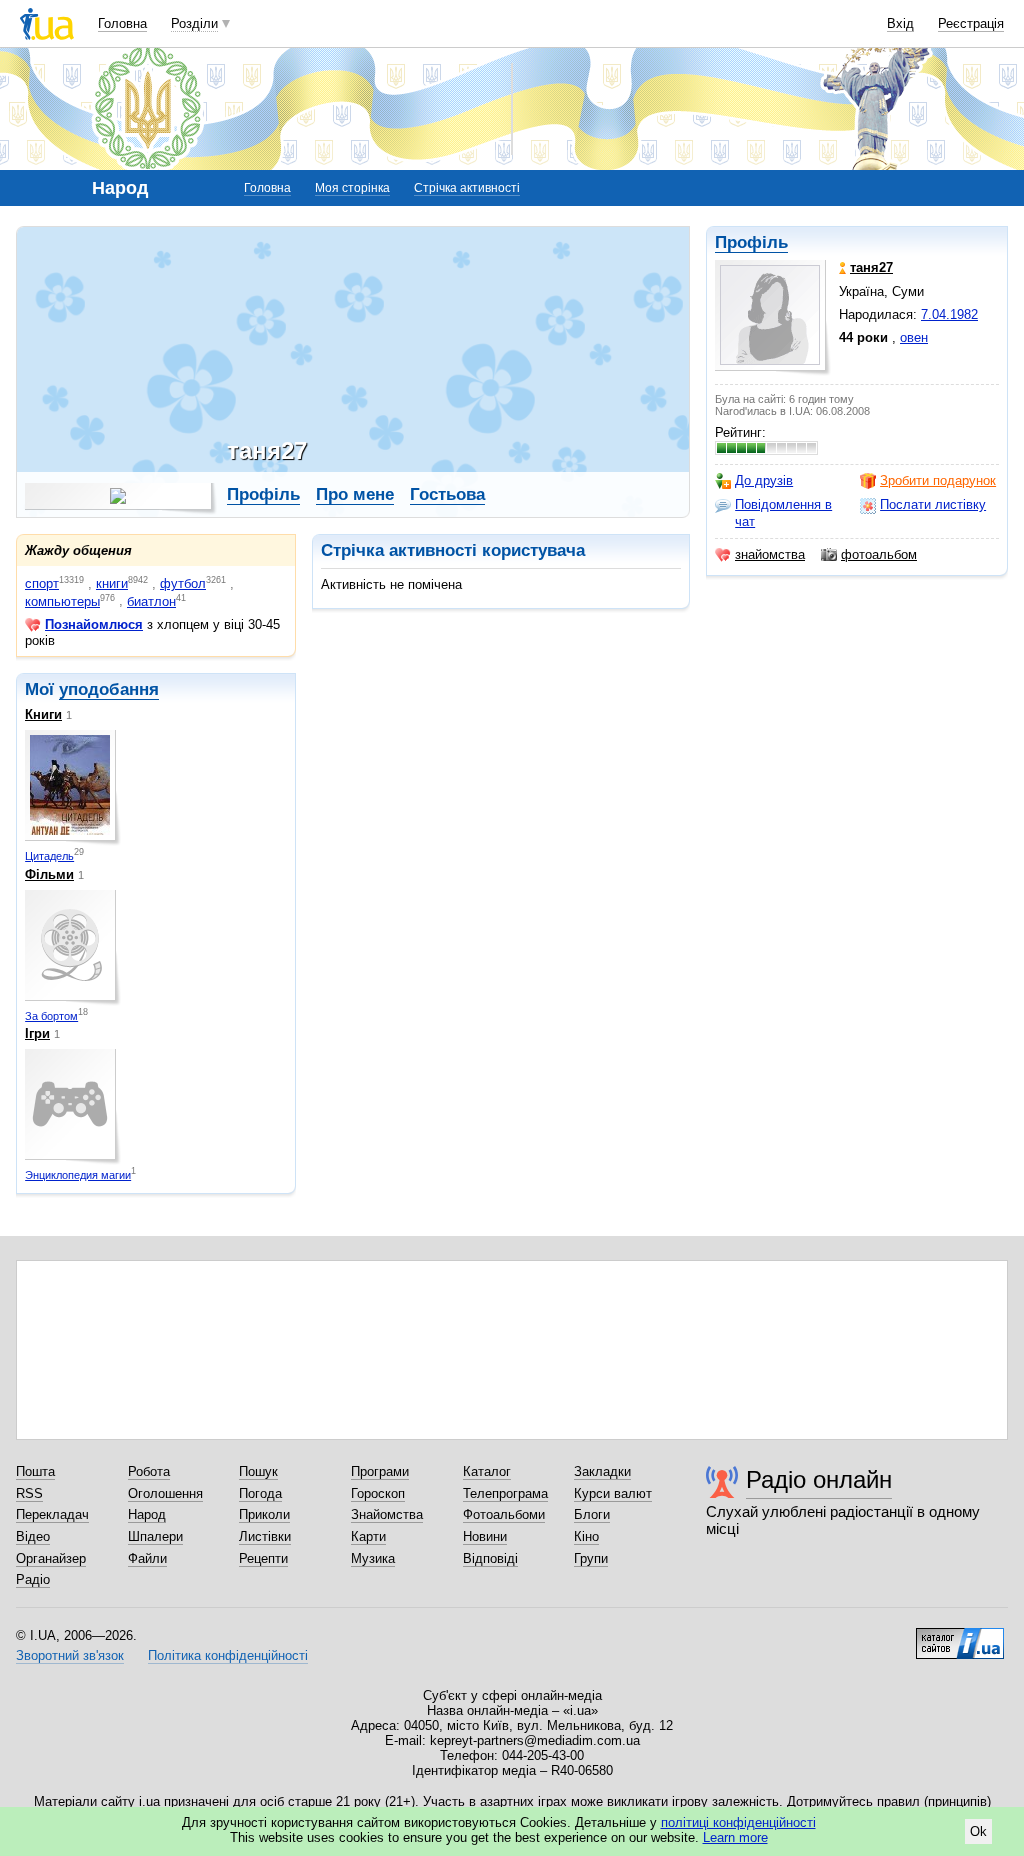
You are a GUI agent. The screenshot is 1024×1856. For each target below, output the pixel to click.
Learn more (735, 1837)
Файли (147, 1558)
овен (914, 337)
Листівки (265, 1536)
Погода (260, 1493)
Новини (485, 1536)
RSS (29, 1493)
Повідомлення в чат (783, 512)
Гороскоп (378, 1493)
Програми (380, 1471)
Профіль (751, 242)
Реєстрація (971, 23)
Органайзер (51, 1558)
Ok (978, 1831)
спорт (42, 583)
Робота (149, 1471)
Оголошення (165, 1493)
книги (112, 583)
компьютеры (62, 601)
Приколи (264, 1514)
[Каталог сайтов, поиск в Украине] (960, 1636)
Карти (368, 1536)
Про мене (355, 494)
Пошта (35, 1471)
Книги (43, 714)
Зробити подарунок (938, 480)
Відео (33, 1536)
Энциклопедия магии (78, 1175)
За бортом (51, 1016)
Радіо (33, 1579)
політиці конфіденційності (738, 1822)
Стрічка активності (467, 188)
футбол (183, 583)
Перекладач (52, 1514)
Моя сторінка (352, 188)
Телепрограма (505, 1493)
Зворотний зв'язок (70, 1655)
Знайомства (387, 1514)
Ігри (37, 1033)
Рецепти (263, 1558)
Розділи (194, 23)
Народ (147, 1514)
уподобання (109, 689)
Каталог (487, 1471)
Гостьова (447, 494)
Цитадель (49, 856)
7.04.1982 (949, 314)
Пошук (258, 1471)
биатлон (151, 601)
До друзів (764, 480)
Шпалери (155, 1536)
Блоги (592, 1514)
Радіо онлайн (819, 1479)
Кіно (586, 1536)
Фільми (49, 874)
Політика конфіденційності (228, 1655)
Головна (122, 23)
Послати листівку (933, 504)
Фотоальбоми (504, 1514)
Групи (591, 1558)
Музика (373, 1558)
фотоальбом (879, 554)
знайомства (770, 554)
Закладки (602, 1471)
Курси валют (613, 1493)
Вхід (900, 23)
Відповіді (490, 1558)
